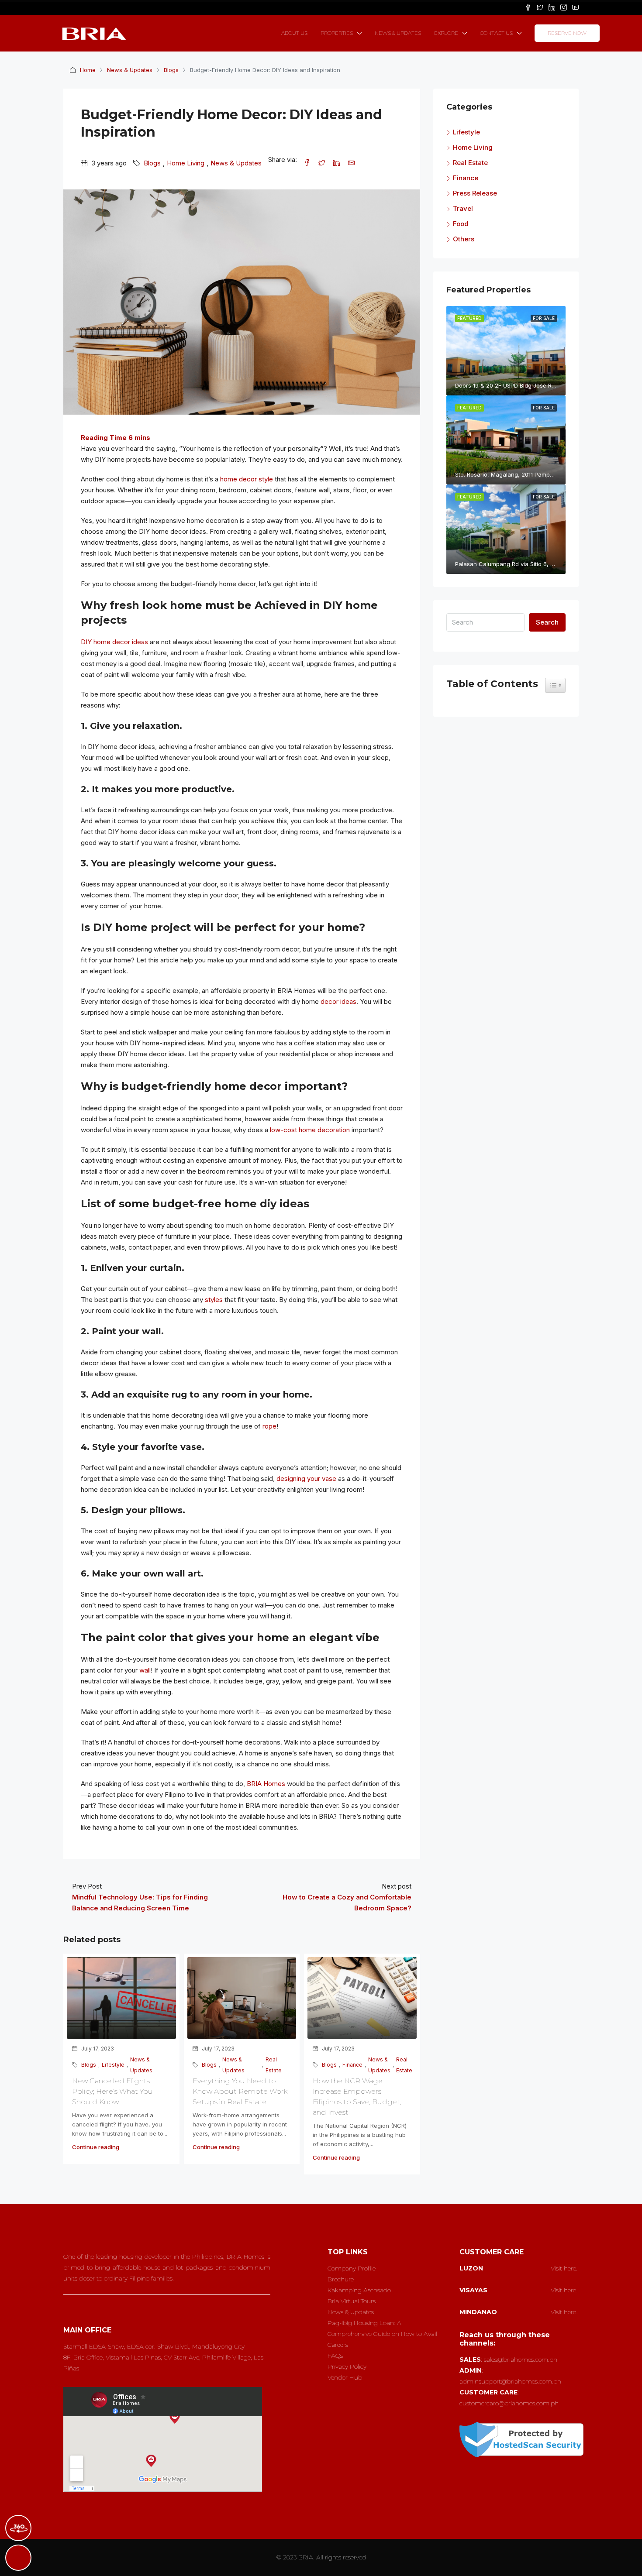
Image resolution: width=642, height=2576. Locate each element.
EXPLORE (446, 33)
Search (547, 622)
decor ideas (338, 1001)
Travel (463, 208)
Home (88, 70)
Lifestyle (113, 2065)
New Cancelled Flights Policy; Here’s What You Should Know (112, 2091)
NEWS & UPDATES (398, 33)
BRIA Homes (266, 1784)
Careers (338, 2345)
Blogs (171, 70)
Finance (352, 2065)
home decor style (247, 479)
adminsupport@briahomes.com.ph (510, 2381)
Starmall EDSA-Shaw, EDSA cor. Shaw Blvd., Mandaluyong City (154, 2346)
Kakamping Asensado (359, 2290)
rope (269, 1426)
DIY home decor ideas (114, 642)
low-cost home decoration (310, 1130)
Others (464, 239)
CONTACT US (496, 33)
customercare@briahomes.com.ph (509, 2403)
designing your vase (306, 1479)
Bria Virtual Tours (352, 2301)
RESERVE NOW (567, 33)
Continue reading (96, 2147)
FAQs (335, 2356)
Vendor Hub (345, 2377)
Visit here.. (565, 2268)
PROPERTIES (337, 33)
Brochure (341, 2279)
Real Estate (274, 2065)
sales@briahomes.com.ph (521, 2360)
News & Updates (130, 70)
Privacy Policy (347, 2366)
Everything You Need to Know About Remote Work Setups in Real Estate (240, 2091)
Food (461, 224)
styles (214, 1300)
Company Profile (352, 2268)
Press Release (475, 193)
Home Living (186, 163)
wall (145, 1670)
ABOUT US (294, 33)
